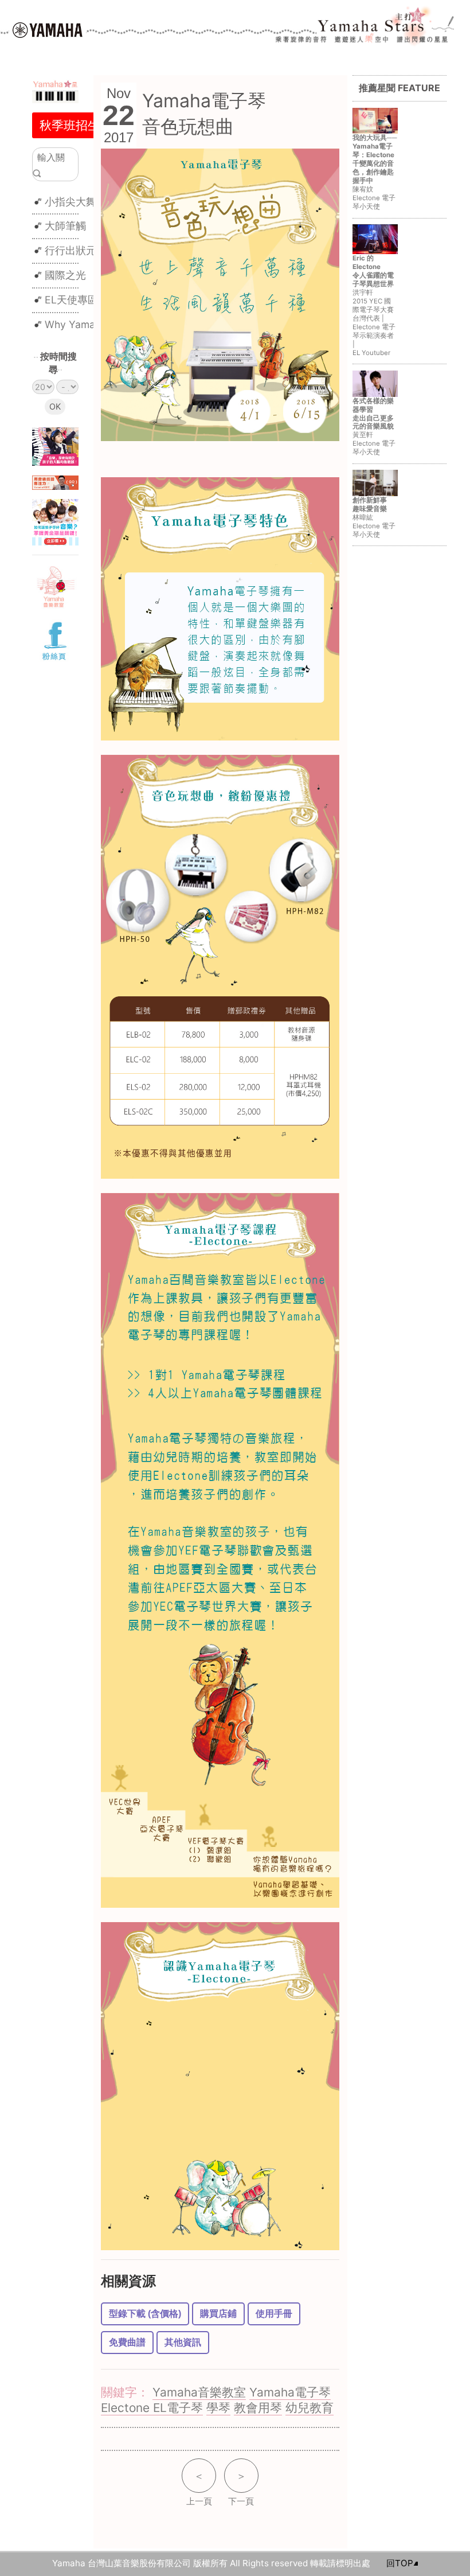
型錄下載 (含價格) (145, 2314)
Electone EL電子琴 (152, 2408)
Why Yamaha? (78, 324)
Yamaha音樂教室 (199, 2392)
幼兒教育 (310, 2408)
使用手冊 (274, 2314)
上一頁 (199, 2488)
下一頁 (241, 2488)
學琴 (218, 2408)
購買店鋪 (218, 2314)
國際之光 (65, 275)
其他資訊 (183, 2342)
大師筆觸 (65, 226)
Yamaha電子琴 (290, 2392)
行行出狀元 (70, 250)
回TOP (400, 2563)
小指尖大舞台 (76, 202)
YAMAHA (48, 30)
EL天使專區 (71, 300)
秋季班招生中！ (82, 125)
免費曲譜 (127, 2342)
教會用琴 (258, 2408)
